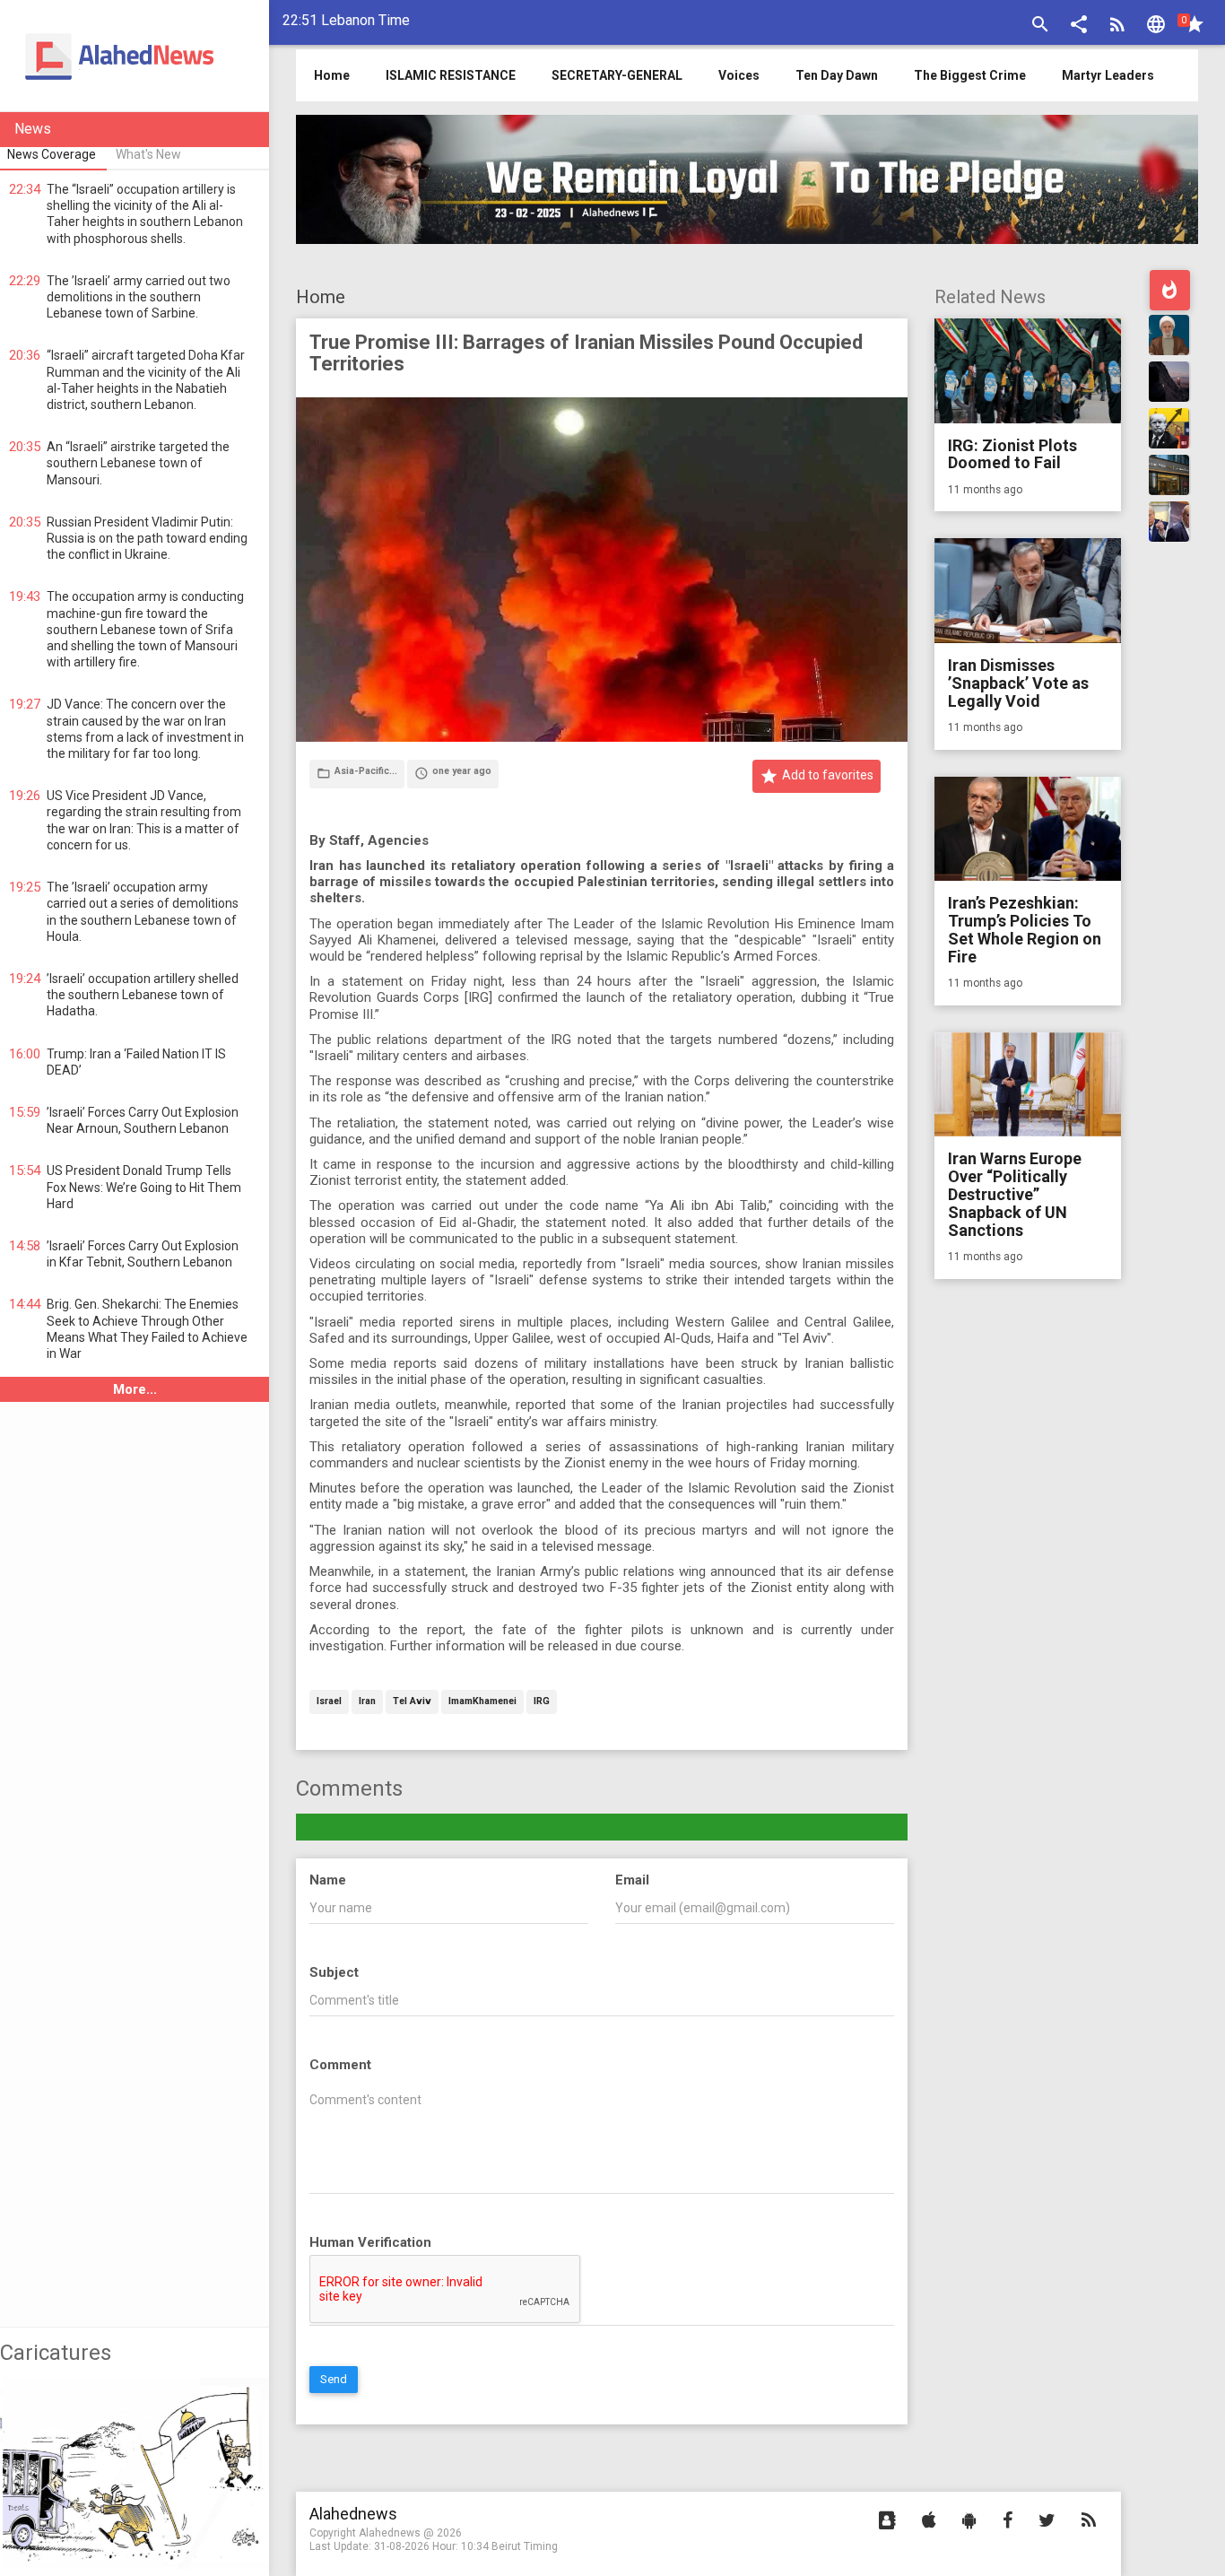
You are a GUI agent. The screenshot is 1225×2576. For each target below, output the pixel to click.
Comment (340, 2065)
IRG (542, 1702)
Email (632, 1880)
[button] (1079, 26)
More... (135, 1389)
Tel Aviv (412, 1702)
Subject (334, 1972)
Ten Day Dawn (837, 75)
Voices (739, 75)
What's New (148, 154)
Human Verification (370, 2242)
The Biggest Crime (970, 75)
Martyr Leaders (1108, 75)
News (33, 129)
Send (334, 2379)
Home (321, 297)
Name (328, 1880)
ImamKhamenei (482, 1702)
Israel (329, 1702)
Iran (367, 1702)
